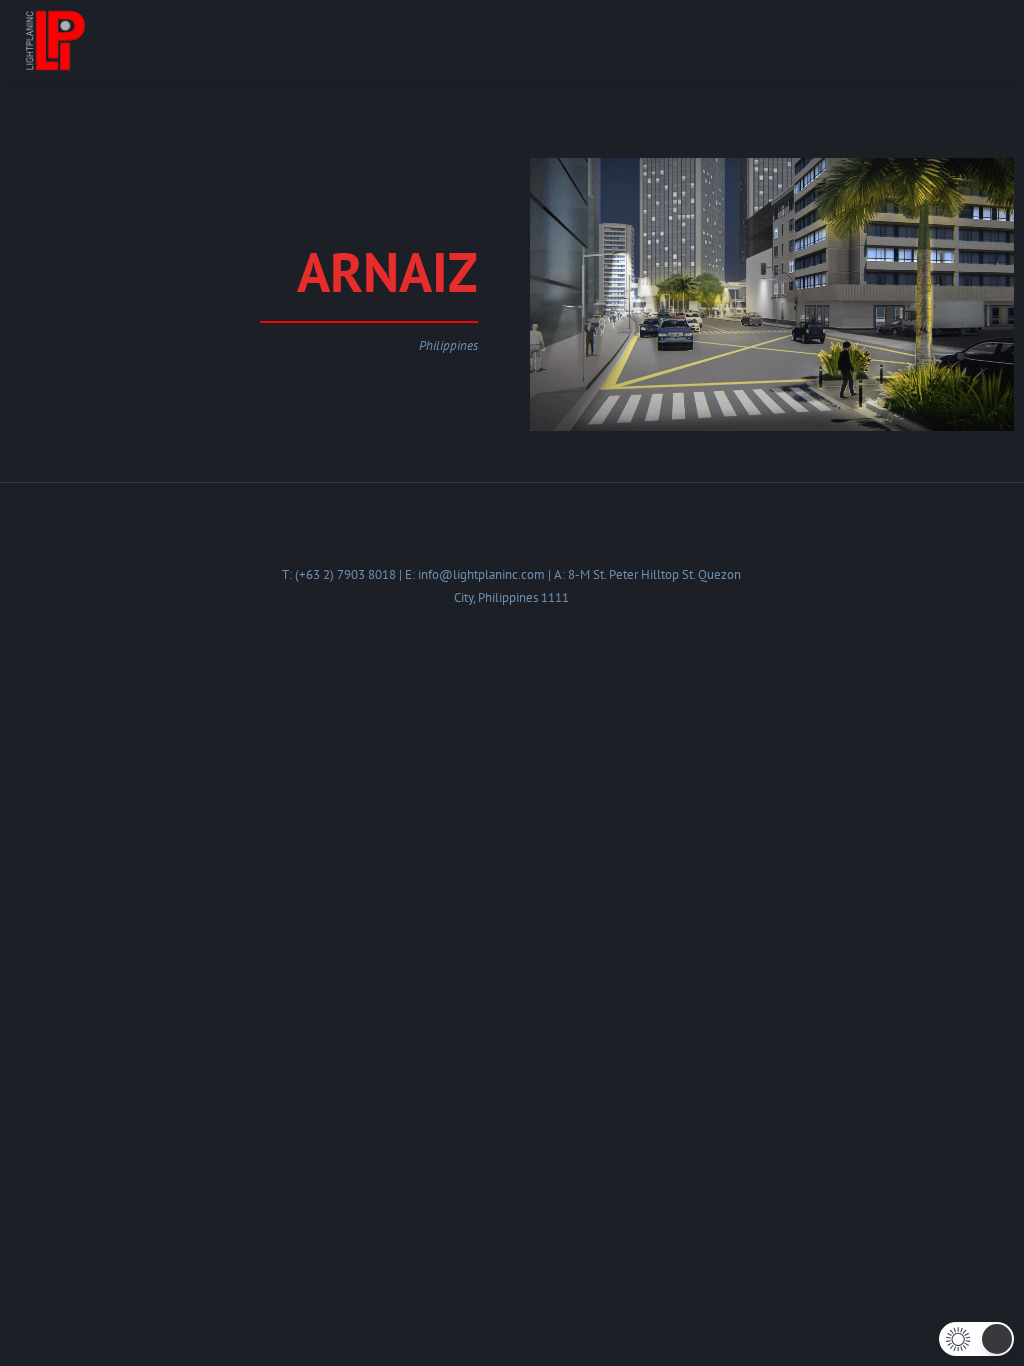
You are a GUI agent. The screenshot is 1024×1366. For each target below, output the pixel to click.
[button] (976, 1339)
